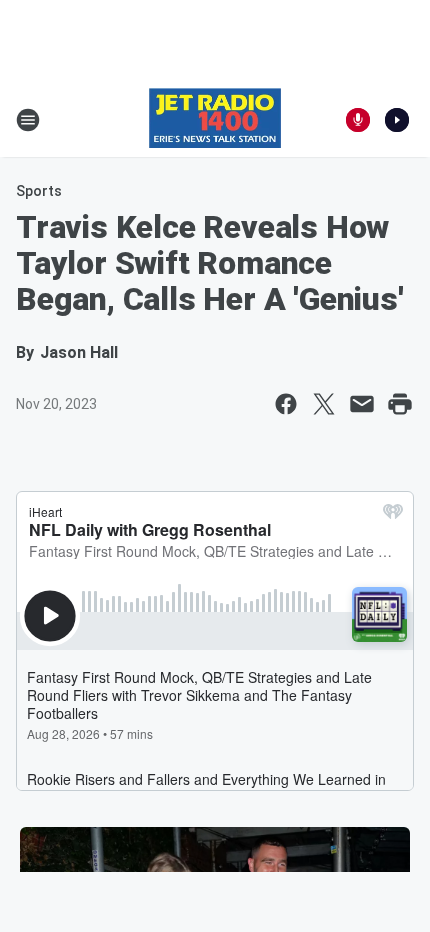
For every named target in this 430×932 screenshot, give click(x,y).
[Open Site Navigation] (28, 120)
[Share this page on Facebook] (286, 404)
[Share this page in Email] (362, 404)
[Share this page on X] (324, 404)
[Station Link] (215, 120)
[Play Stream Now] (397, 120)
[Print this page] (400, 404)
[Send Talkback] (358, 120)
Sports (39, 191)
